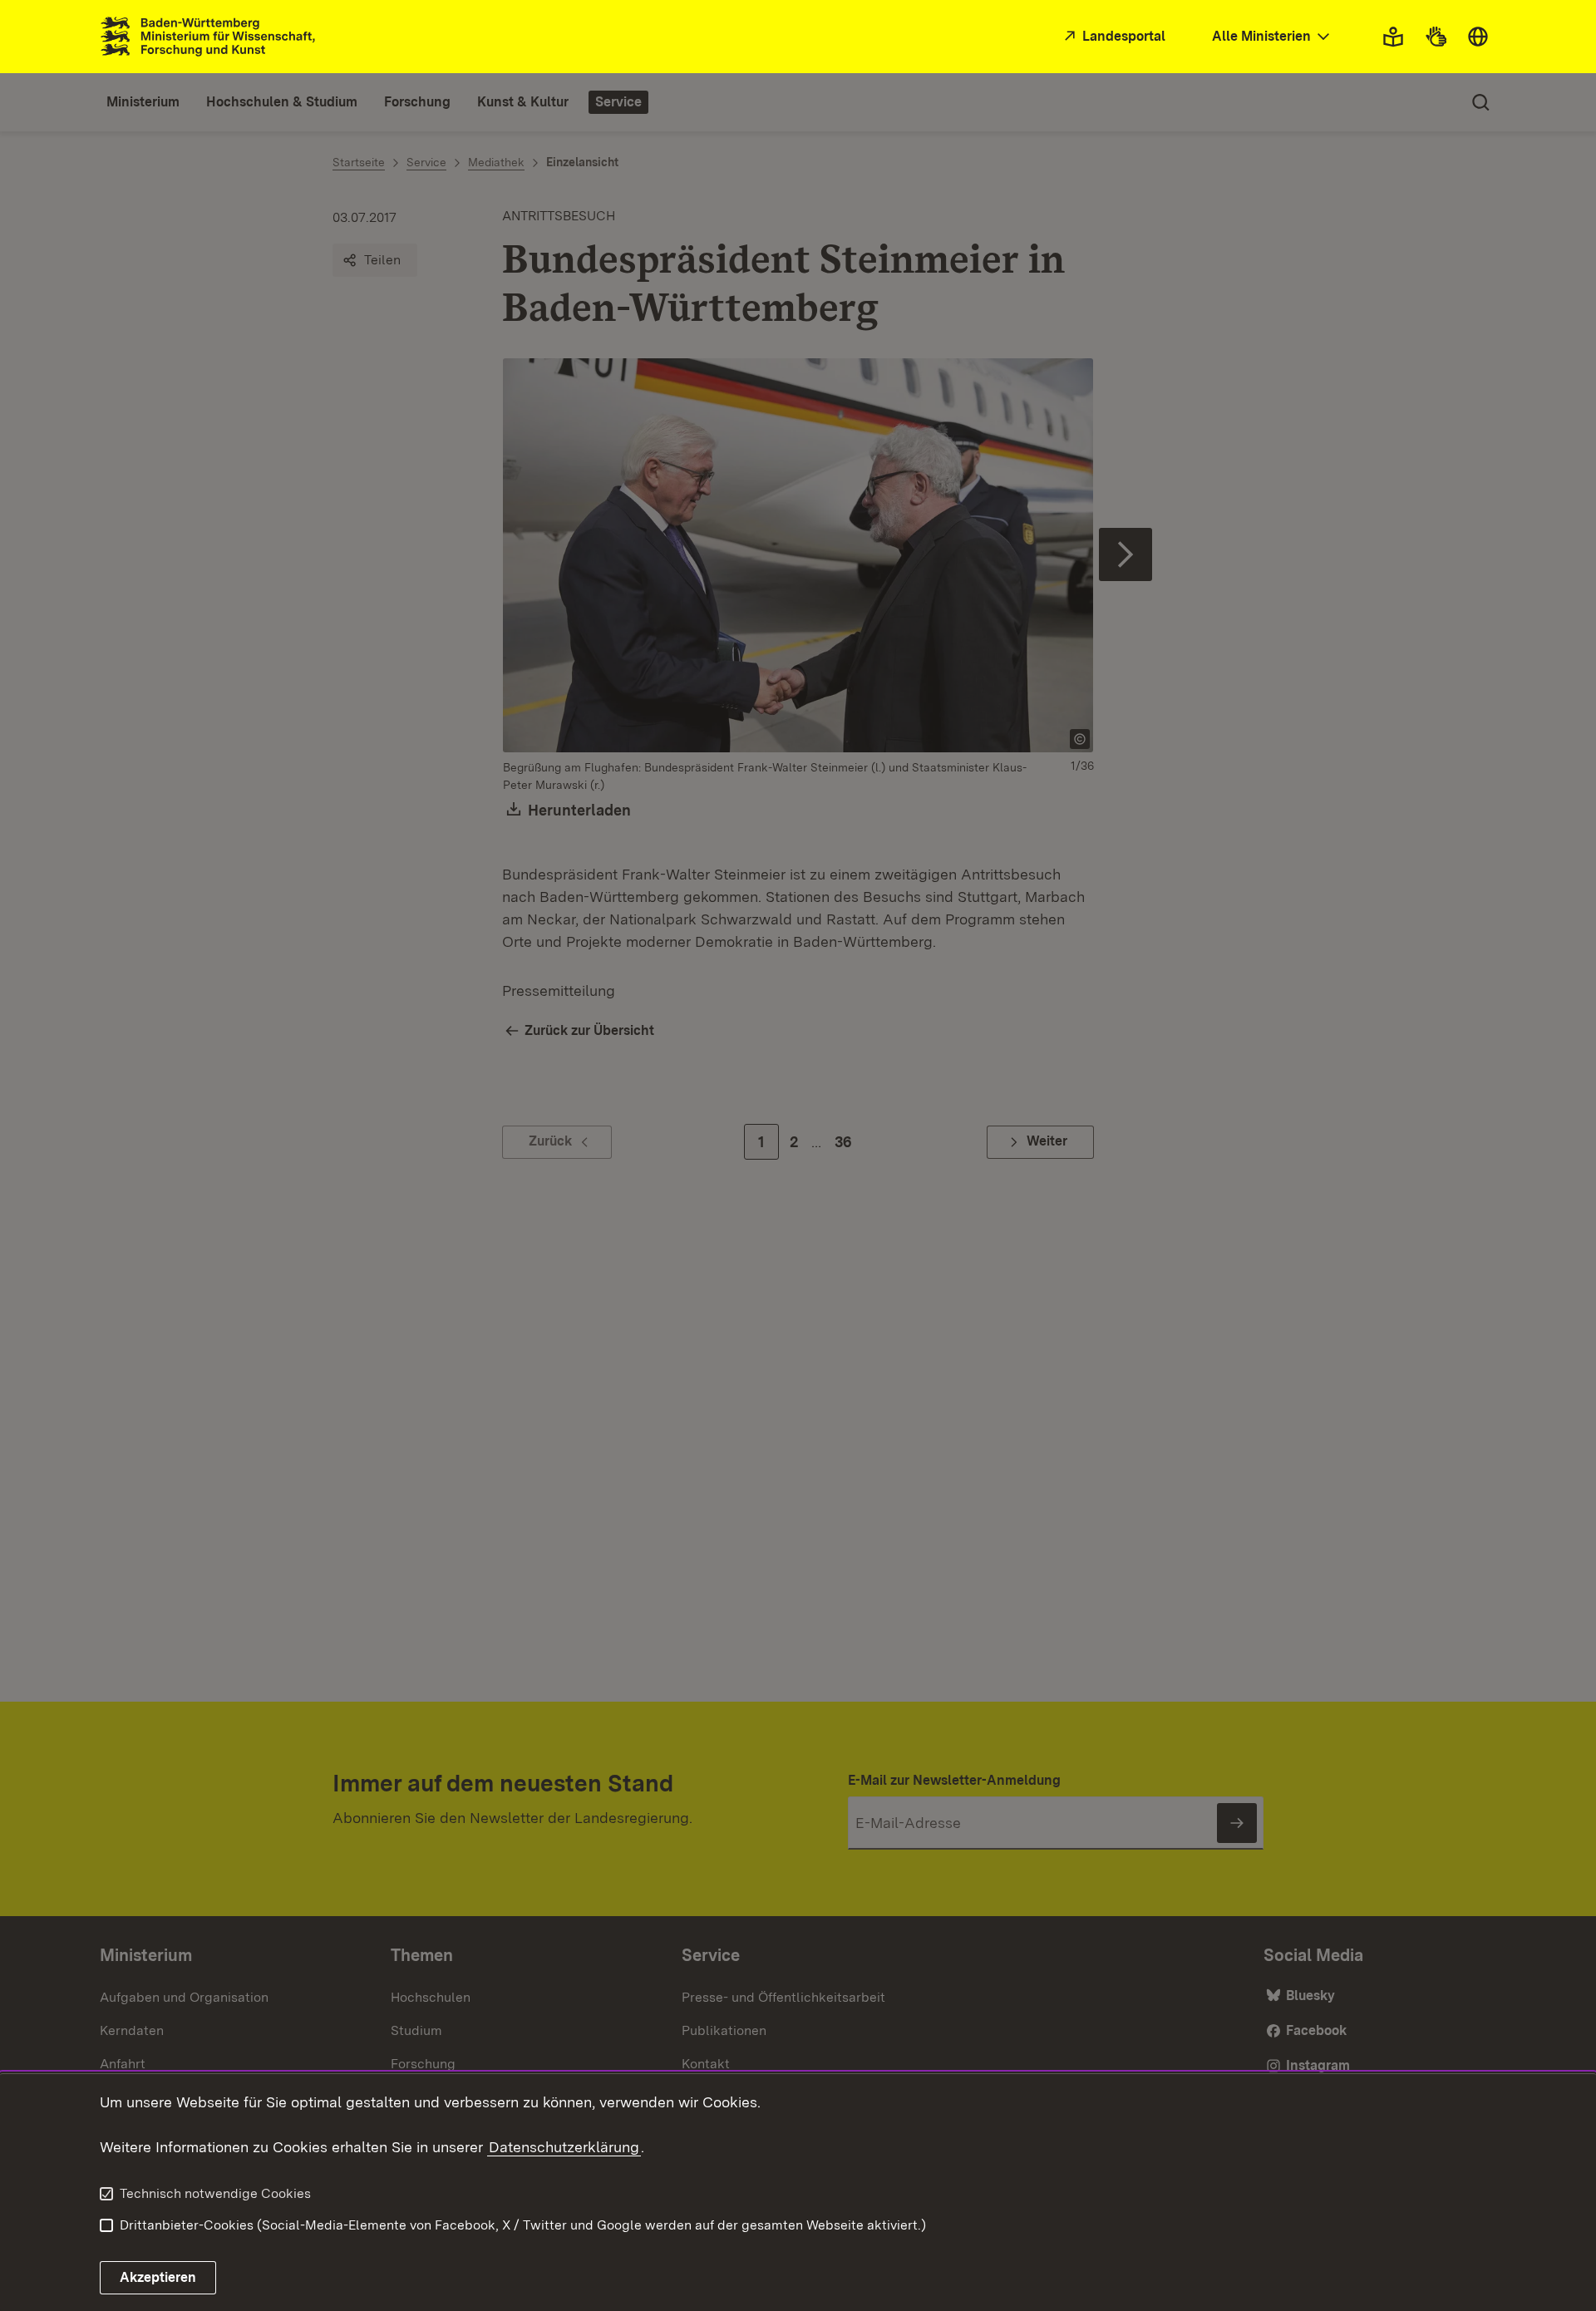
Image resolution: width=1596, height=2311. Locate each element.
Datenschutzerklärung (564, 2147)
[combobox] (1273, 37)
